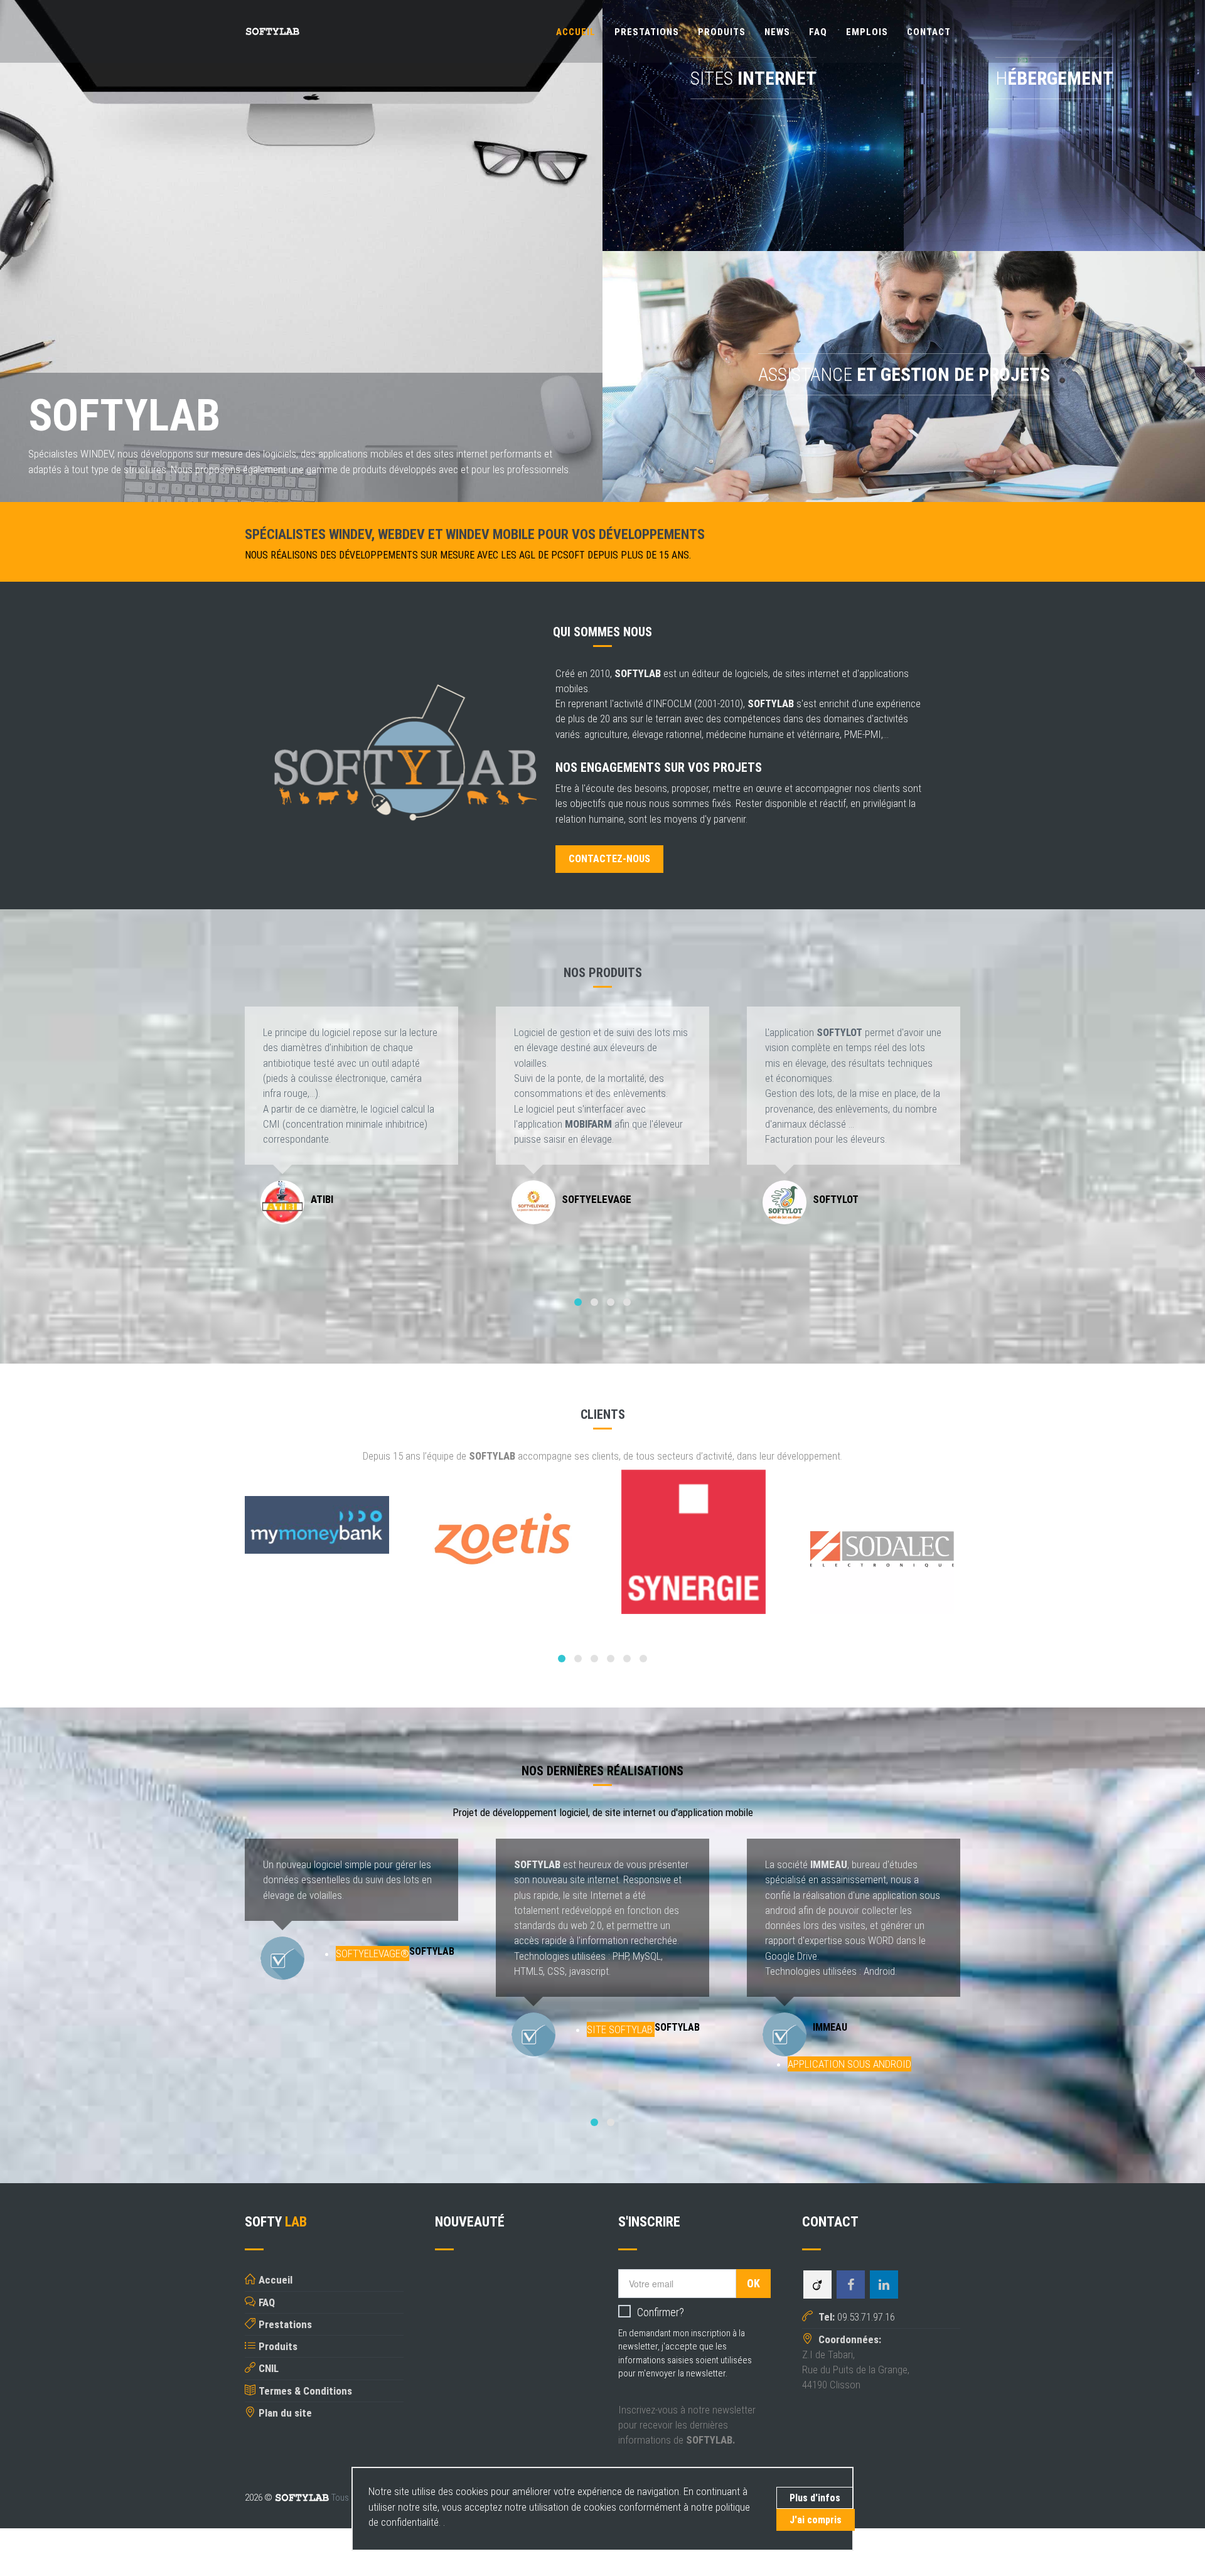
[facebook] (851, 2285)
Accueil (576, 32)
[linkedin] (884, 2285)
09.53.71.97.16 (855, 2317)
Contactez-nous (609, 859)
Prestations (647, 32)
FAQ (818, 32)
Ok (753, 2283)
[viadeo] (817, 2285)
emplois (867, 32)
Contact (929, 32)
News (777, 32)
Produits (722, 32)
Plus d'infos (815, 2498)
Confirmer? (661, 2312)
